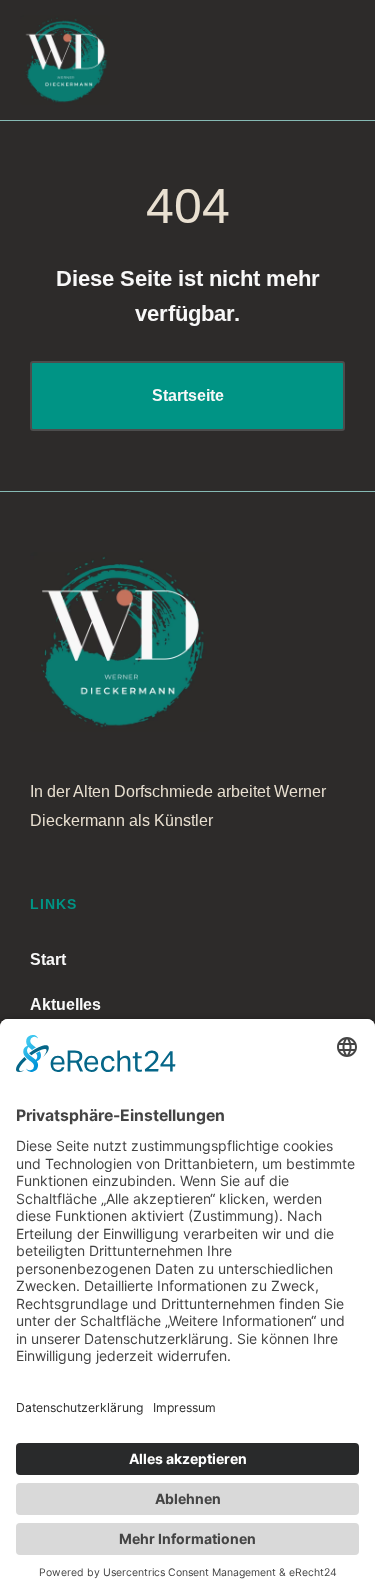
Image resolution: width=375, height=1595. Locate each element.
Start (48, 959)
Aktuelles (65, 1004)
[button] (272, 60)
